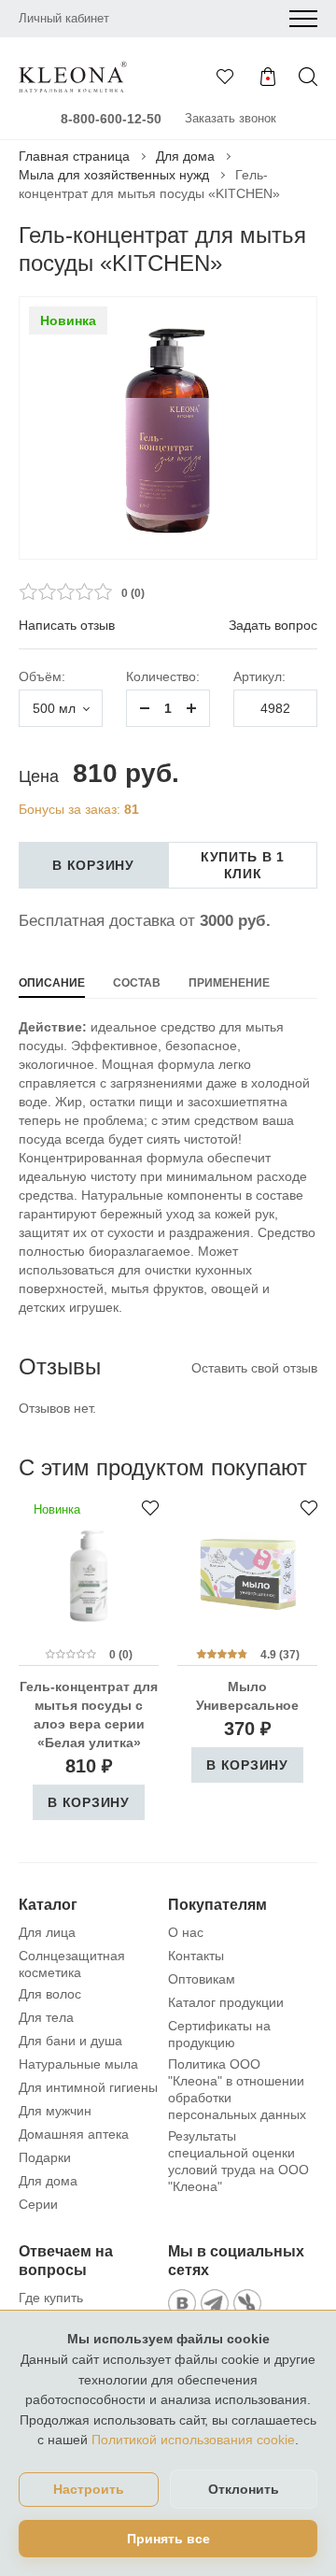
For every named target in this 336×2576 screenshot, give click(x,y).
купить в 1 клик (243, 865)
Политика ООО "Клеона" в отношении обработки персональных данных (237, 2089)
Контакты (196, 1956)
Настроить (89, 2490)
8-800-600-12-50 (111, 119)
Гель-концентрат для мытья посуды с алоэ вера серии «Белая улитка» (89, 1715)
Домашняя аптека (74, 2134)
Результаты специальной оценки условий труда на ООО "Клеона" (238, 2161)
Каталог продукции (226, 2002)
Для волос (50, 1994)
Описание (52, 983)
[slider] (65, 591)
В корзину (93, 865)
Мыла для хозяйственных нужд (114, 175)
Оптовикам (202, 1979)
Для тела (46, 2017)
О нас (186, 1932)
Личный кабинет (64, 18)
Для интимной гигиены (88, 2087)
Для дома (185, 156)
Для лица (47, 1932)
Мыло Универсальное (247, 1696)
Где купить (51, 2298)
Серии (38, 2204)
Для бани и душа (70, 2041)
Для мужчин (55, 2111)
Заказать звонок (231, 118)
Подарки (45, 2157)
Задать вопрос (273, 625)
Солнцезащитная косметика (72, 1964)
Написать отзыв (67, 625)
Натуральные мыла (78, 2064)
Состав (137, 983)
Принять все (168, 2539)
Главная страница (74, 156)
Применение (229, 983)
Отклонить (244, 2489)
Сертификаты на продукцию (219, 2034)
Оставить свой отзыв (254, 1368)
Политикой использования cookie (193, 2440)
